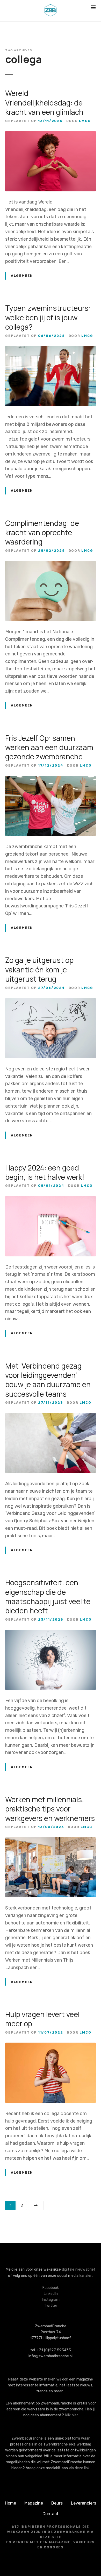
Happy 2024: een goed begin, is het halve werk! (45, 1172)
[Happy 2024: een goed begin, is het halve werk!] (51, 1200)
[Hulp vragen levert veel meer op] (51, 2046)
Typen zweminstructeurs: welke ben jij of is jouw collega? (48, 317)
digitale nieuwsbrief (79, 2269)
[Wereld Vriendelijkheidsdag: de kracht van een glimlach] (51, 135)
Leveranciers (84, 2503)
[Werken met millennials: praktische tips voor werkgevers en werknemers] (51, 1841)
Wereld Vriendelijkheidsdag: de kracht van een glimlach (44, 103)
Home (10, 2503)
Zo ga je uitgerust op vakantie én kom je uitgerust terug (39, 969)
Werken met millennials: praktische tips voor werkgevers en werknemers (50, 1809)
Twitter (51, 2306)
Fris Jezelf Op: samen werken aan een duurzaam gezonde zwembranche (49, 747)
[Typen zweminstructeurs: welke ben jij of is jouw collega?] (51, 350)
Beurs (57, 2503)
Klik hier (71, 2415)
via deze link (79, 2468)
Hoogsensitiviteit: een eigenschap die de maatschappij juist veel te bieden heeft (48, 1596)
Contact (51, 2514)
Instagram (51, 2300)
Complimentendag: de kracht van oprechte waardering (42, 533)
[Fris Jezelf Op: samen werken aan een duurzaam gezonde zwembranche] (51, 779)
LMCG (85, 121)
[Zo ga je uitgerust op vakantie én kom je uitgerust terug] (51, 1002)
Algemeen (22, 276)
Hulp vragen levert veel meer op (42, 2019)
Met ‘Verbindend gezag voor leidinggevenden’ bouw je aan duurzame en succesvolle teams (48, 1380)
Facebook (51, 2288)
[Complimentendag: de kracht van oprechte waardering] (51, 564)
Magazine (34, 2503)
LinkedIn (51, 2294)
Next (36, 2206)
